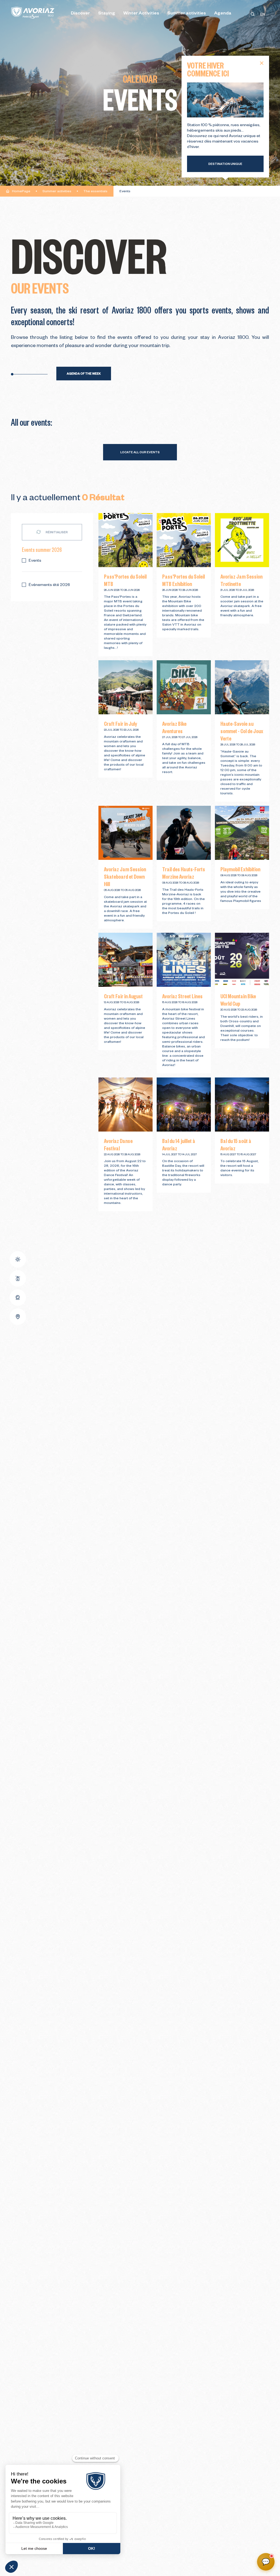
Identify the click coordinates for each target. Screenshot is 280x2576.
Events (35, 561)
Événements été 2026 (49, 585)
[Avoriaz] (33, 13)
